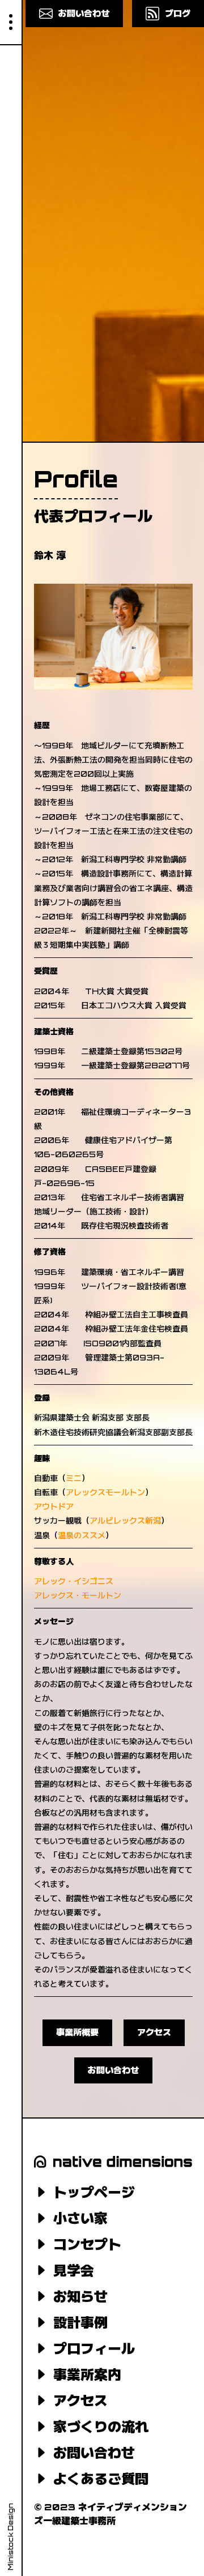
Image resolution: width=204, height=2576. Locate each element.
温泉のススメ (82, 1535)
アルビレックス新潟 (125, 1520)
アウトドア (54, 1506)
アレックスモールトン (105, 1492)
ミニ (74, 1478)
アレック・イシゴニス (74, 1581)
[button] (11, 23)
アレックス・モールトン (78, 1595)
